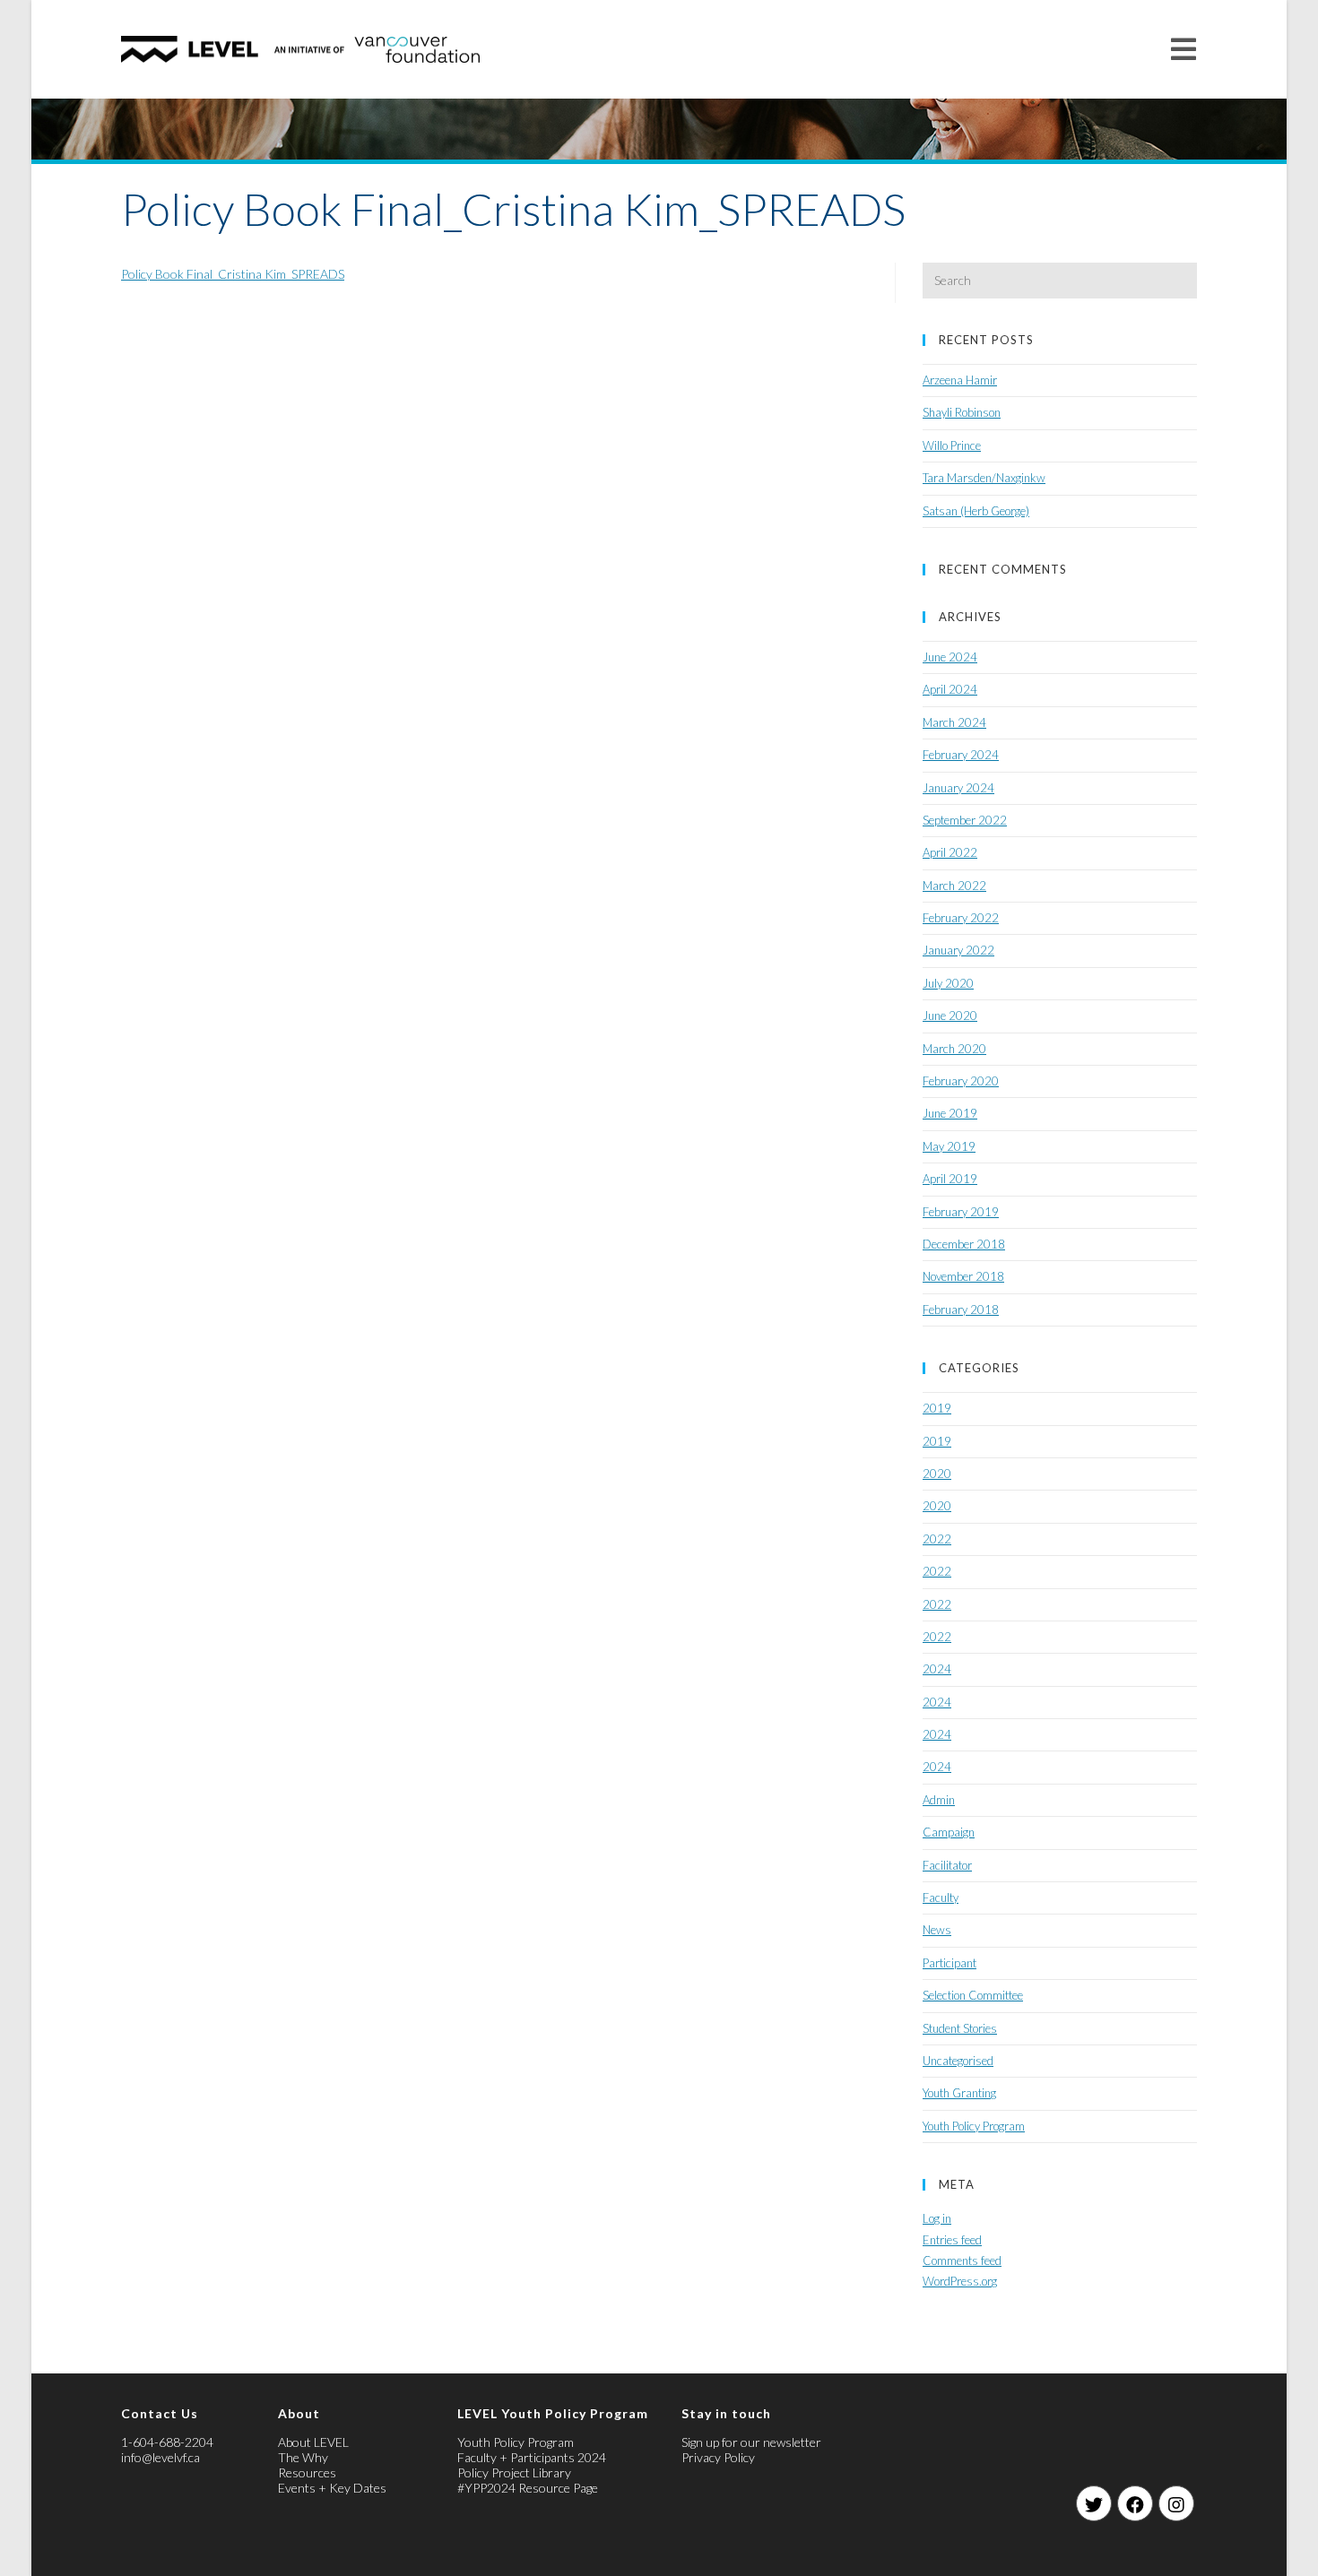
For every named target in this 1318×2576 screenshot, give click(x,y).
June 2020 (950, 1016)
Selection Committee (973, 1995)
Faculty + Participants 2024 (532, 2457)
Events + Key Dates (332, 2488)
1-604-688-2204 (167, 2442)
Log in (937, 2218)
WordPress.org (960, 2281)
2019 (937, 1408)
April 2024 (950, 689)
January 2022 (958, 950)
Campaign (949, 1832)
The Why (303, 2457)
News (937, 1930)
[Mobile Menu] (1184, 49)
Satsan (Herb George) (976, 511)
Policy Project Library (514, 2472)
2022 (937, 1539)
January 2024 (958, 788)
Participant (949, 1963)
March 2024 (954, 722)
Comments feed (962, 2260)
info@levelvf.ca (160, 2457)
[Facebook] (1135, 2503)
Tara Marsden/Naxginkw (984, 478)
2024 (937, 1669)
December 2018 (964, 1244)
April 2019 (950, 1179)
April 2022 (950, 852)
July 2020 (948, 983)
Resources (307, 2472)
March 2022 (954, 886)
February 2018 (961, 1310)
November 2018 (963, 1276)
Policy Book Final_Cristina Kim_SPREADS (233, 274)
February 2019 (961, 1212)
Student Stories (960, 2028)
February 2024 (961, 755)
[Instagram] (1176, 2503)
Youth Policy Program (974, 2126)
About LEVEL (313, 2442)
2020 (937, 1474)
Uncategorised (958, 2061)
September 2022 (965, 820)
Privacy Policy (718, 2457)
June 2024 (950, 657)
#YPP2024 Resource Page (528, 2488)
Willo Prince (952, 445)
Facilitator (947, 1865)
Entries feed (952, 2240)
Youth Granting (959, 2093)
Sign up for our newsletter (751, 2442)
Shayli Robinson (962, 412)
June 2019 (950, 1113)
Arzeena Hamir (960, 380)
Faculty (941, 1897)
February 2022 (961, 918)
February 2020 (961, 1081)
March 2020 (954, 1049)
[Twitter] (1094, 2503)
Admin (939, 1800)
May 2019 (949, 1146)
